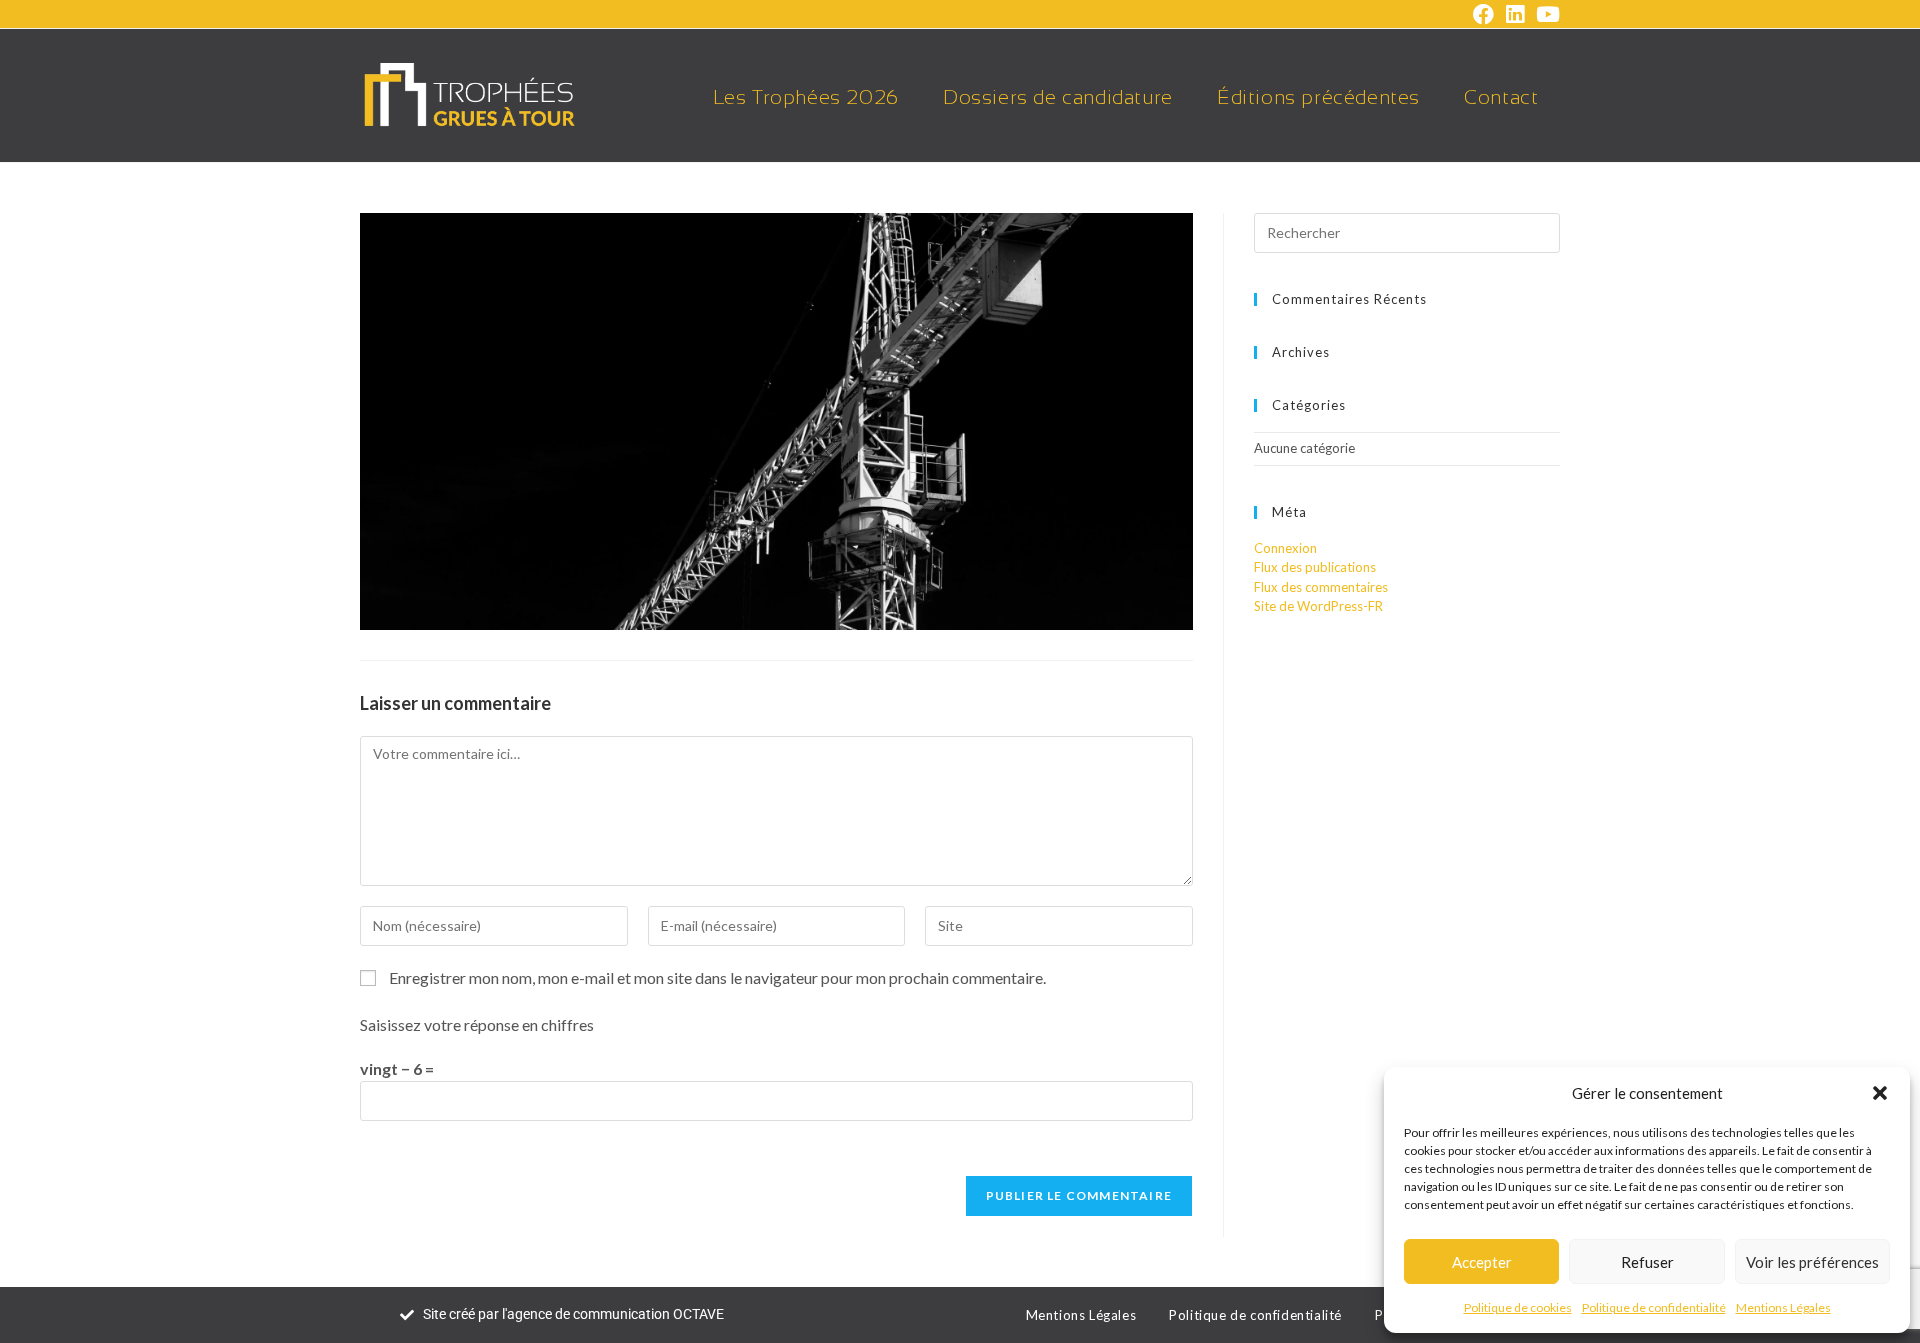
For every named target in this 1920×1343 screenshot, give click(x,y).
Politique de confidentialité (1654, 1307)
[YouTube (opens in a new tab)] (1545, 14)
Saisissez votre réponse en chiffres (477, 1024)
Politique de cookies (1518, 1307)
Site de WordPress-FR (1318, 606)
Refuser (1647, 1262)
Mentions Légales (1783, 1307)
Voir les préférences (1812, 1262)
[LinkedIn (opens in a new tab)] (1515, 14)
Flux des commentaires (1321, 587)
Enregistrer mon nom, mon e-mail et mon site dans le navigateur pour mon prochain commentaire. (717, 977)
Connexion (1285, 548)
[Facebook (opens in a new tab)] (1483, 14)
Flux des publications (1315, 567)
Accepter (1482, 1262)
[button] (1880, 1093)
